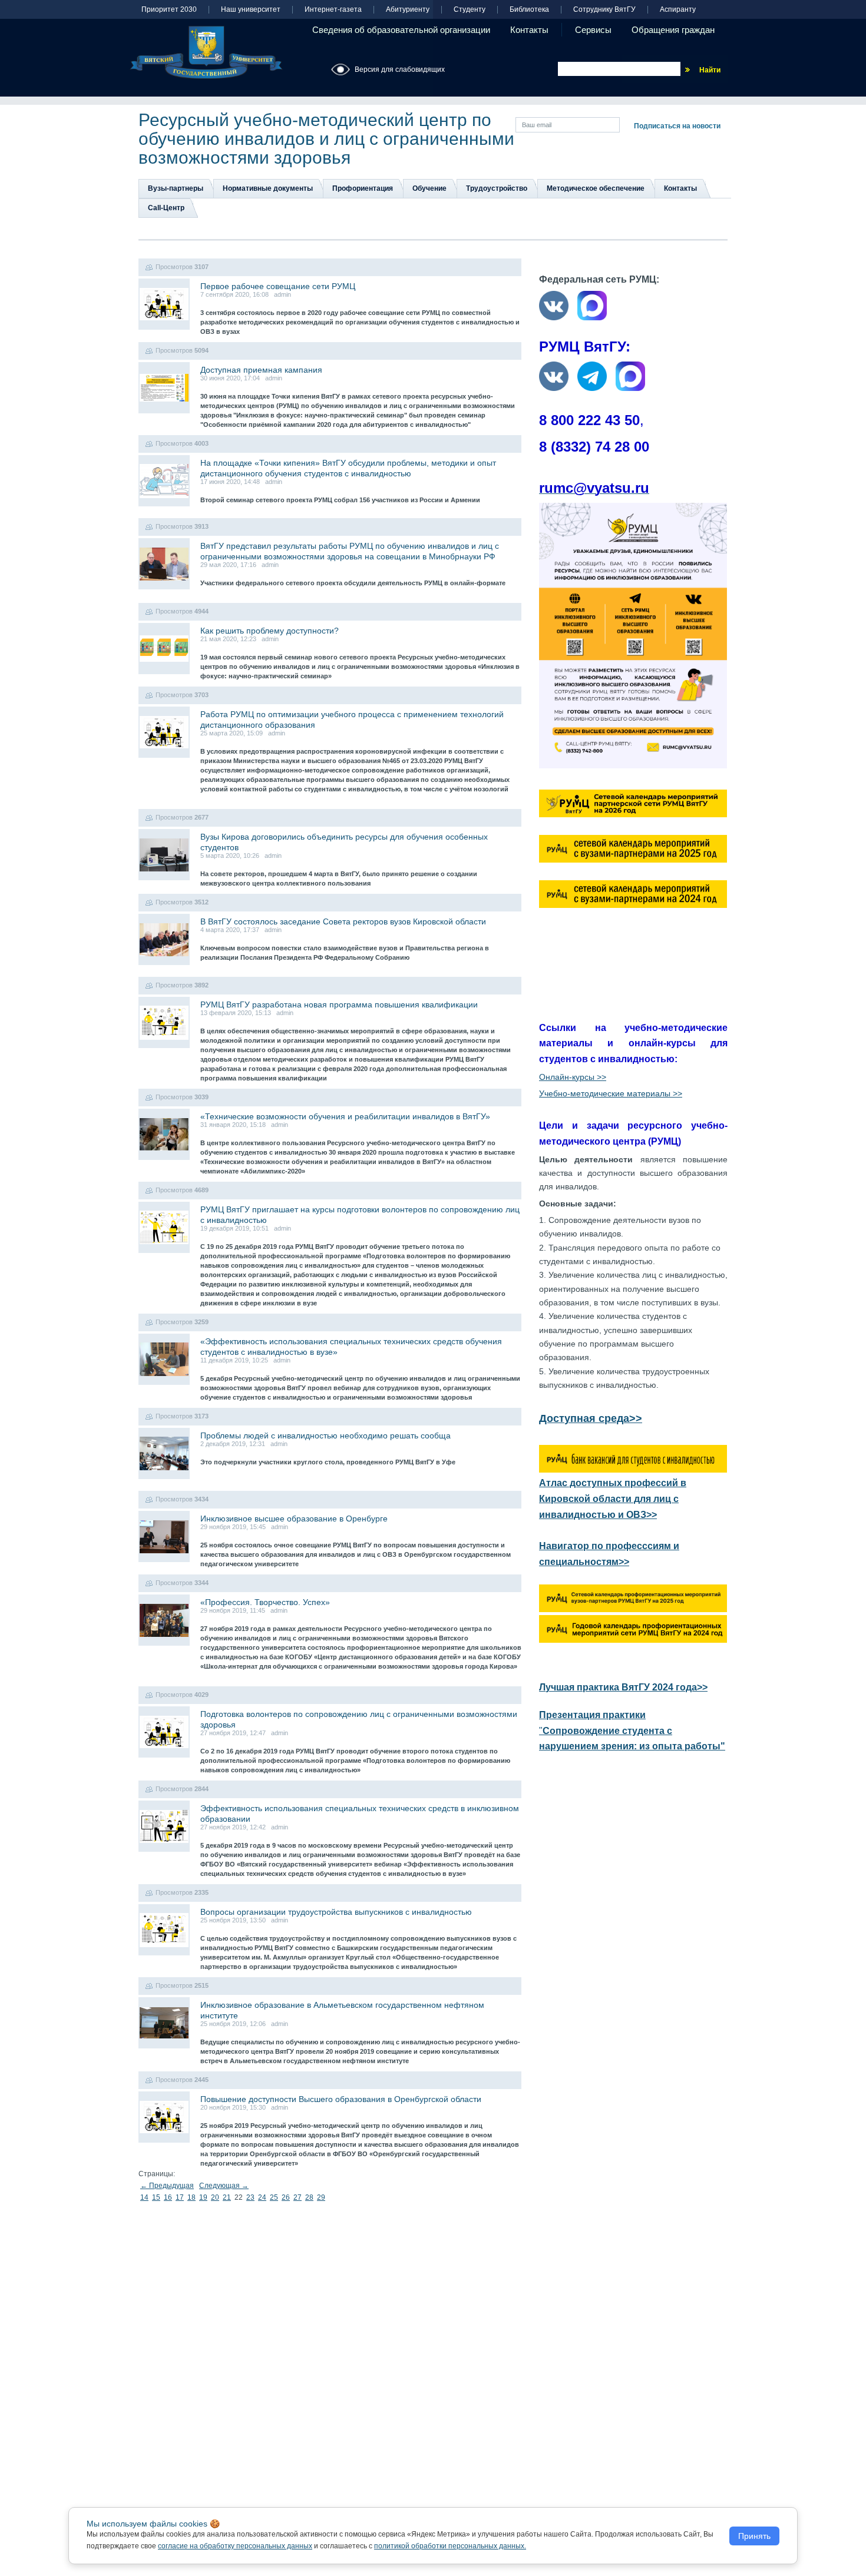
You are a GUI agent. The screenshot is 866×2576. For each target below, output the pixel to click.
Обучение (429, 188)
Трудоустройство (497, 188)
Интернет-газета (333, 10)
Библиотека (529, 10)
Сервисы (593, 30)
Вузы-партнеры (176, 188)
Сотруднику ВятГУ (604, 10)
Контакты (529, 30)
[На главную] (206, 52)
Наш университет (251, 10)
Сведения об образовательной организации (401, 30)
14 (144, 2197)
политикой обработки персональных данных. (450, 2546)
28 (309, 2197)
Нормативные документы (268, 188)
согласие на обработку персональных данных (235, 2546)
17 (180, 2197)
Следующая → (224, 2186)
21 (227, 2197)
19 (203, 2197)
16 (168, 2197)
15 (156, 2197)
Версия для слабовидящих (400, 69)
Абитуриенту (408, 10)
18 (191, 2197)
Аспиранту (678, 10)
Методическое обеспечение (596, 188)
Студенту (470, 10)
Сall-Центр (166, 208)
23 (250, 2197)
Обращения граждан (673, 30)
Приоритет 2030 (169, 10)
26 (286, 2197)
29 (321, 2197)
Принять (754, 2536)
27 (298, 2197)
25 (274, 2197)
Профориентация (363, 188)
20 (215, 2197)
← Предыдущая (167, 2186)
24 (262, 2197)
